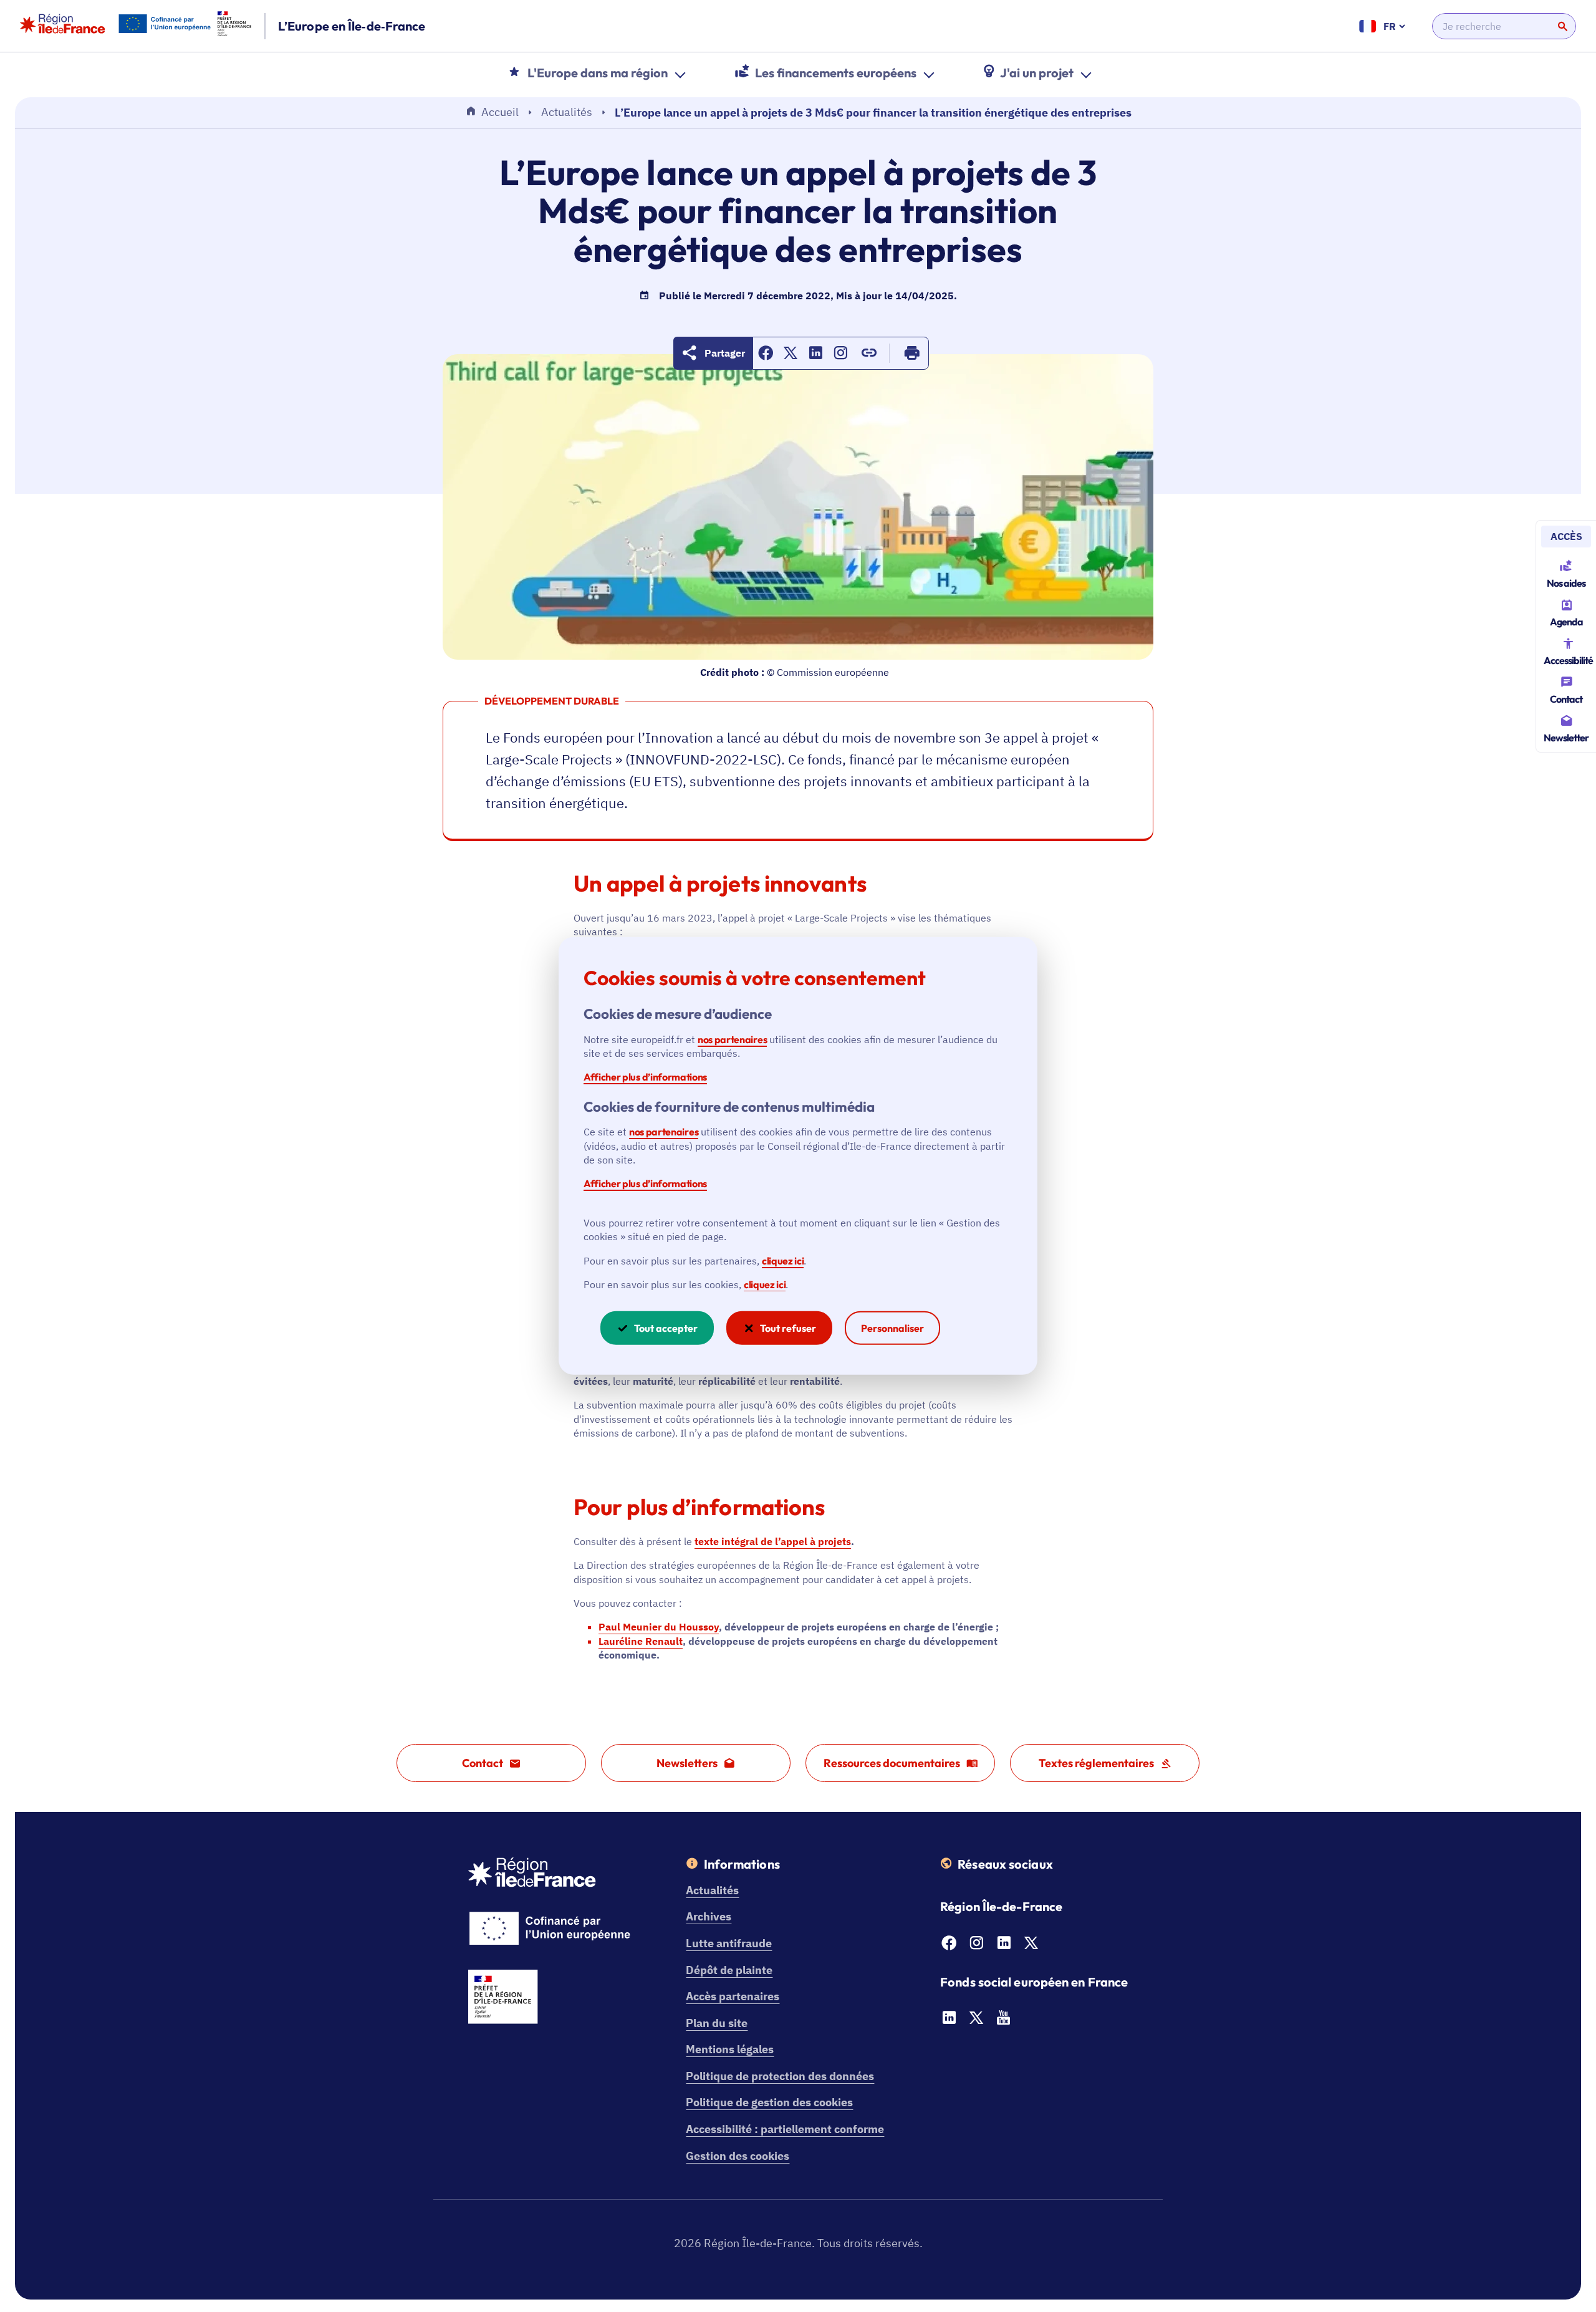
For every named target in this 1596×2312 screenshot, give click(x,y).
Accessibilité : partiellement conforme (785, 2129)
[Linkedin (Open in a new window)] (815, 356)
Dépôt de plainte (729, 1970)
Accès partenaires (733, 1996)
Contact (1566, 699)
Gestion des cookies (738, 2156)
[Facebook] (949, 1946)
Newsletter (1566, 738)
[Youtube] (1004, 2021)
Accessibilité (1568, 660)
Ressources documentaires (892, 1763)
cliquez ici (783, 1260)
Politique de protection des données (780, 2076)
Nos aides (1566, 583)
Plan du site (717, 2023)
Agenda (1566, 622)
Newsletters (687, 1763)
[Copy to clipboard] (869, 353)
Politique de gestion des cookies (769, 2102)
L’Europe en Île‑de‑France (352, 26)
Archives (709, 1916)
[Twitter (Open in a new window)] (791, 356)
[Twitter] (1031, 1946)
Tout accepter (666, 1328)
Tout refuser (788, 1328)
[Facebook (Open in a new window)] (766, 356)
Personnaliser (892, 1328)
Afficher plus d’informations (645, 1077)
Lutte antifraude (729, 1943)
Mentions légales (730, 2049)
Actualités (567, 112)
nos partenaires (732, 1039)
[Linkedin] (1004, 1946)
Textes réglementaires (1096, 1763)
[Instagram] (976, 1946)
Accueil (500, 112)
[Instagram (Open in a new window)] (840, 356)
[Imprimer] (912, 353)
